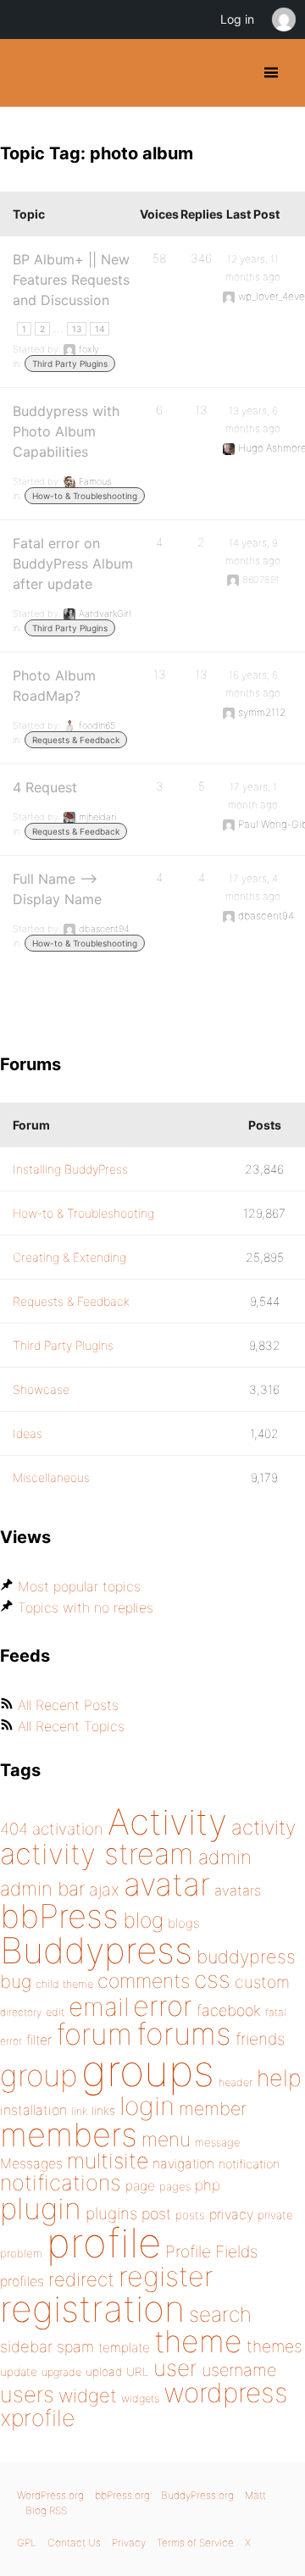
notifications (61, 2182)
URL (138, 2372)
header (236, 2082)
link (79, 2111)
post (156, 2214)
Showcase (41, 1389)
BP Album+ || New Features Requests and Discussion (71, 280)
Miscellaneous (51, 1477)
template (124, 2348)
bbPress (59, 1916)
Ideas (28, 1433)
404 (14, 1829)
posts (190, 2215)
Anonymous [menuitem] (283, 19)
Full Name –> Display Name (57, 889)
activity (263, 1827)
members (69, 2135)
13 (77, 329)
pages (175, 2186)
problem (21, 2253)
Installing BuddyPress (70, 1169)
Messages (31, 2163)
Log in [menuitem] (237, 19)
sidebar (26, 2346)
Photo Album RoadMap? (54, 686)
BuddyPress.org (28, 73)
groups (148, 2071)
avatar (167, 1884)
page (140, 2186)
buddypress (246, 1957)
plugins (111, 2213)
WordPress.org (50, 2495)
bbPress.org (122, 2495)
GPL (27, 2543)
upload (104, 2372)
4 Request (45, 787)
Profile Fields (211, 2251)
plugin (41, 2208)
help (279, 2078)
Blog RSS (46, 2510)
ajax (104, 1890)
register (166, 2276)
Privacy (129, 2543)
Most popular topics (79, 1586)
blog (143, 1920)
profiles (22, 2281)
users (27, 2394)
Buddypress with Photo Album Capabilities (66, 431)
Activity (167, 1821)
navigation (183, 2164)
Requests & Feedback (76, 740)
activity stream (97, 1854)
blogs (183, 1923)
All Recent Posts (68, 1705)
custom (262, 1982)
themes (274, 2346)
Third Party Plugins (70, 364)
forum (94, 2034)
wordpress (226, 2393)
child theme (64, 1984)
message (218, 2142)
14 (100, 329)
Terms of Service (195, 2543)
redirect (81, 2279)
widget (88, 2396)
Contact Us (74, 2543)
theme (198, 2341)
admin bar (42, 1888)
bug (16, 1981)
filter (39, 2040)
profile (104, 2243)
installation (33, 2110)
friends (260, 2039)
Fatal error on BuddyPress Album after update (73, 563)
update (19, 2372)
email (99, 2007)
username (239, 2370)
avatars (238, 1890)
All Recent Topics (71, 1726)
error (163, 2006)
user (175, 2368)
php (208, 2185)
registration (92, 2309)
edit (55, 2012)
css (212, 1979)
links (103, 2110)
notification (249, 2164)
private (275, 2215)
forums (184, 2034)
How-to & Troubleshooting (85, 496)
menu (166, 2140)
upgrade (61, 2372)
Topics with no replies (86, 1607)
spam (75, 2347)
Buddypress (96, 1950)
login (147, 2106)
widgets (140, 2398)
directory (21, 2012)
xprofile (37, 2418)
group (39, 2076)
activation (68, 1829)
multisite (108, 2161)
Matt (255, 2495)
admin (225, 1857)
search (220, 2314)
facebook (229, 2010)
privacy (231, 2214)
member (213, 2108)
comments (144, 1981)
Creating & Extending (69, 1257)
